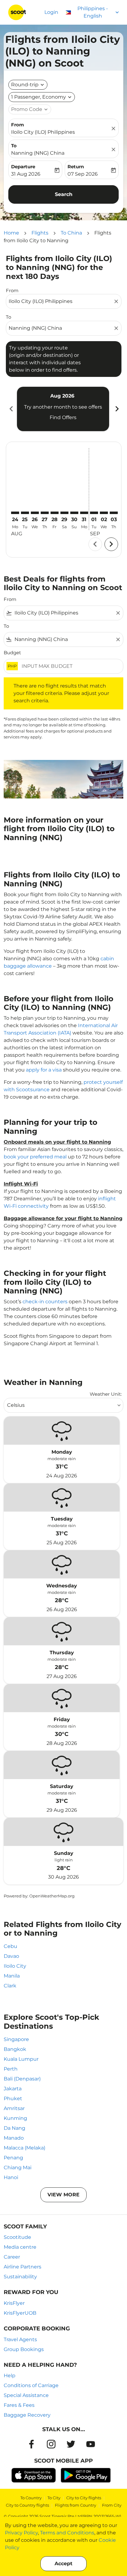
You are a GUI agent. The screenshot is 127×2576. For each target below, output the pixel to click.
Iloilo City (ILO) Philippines (43, 132)
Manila (12, 1976)
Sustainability (20, 2277)
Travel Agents (20, 2339)
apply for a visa (44, 1070)
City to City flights (84, 2498)
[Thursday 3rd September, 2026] (114, 513)
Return (76, 167)
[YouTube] (91, 2444)
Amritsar (14, 2108)
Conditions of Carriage (31, 2385)
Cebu (10, 1946)
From (18, 125)
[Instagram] (51, 2444)
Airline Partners (23, 2267)
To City (54, 2498)
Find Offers (63, 417)
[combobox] (61, 301)
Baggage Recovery (27, 2415)
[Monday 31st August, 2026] (84, 513)
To (14, 146)
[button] (42, 97)
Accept (63, 2564)
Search (64, 194)
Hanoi (11, 2177)
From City (112, 2505)
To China (71, 233)
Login (51, 12)
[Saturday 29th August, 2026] (64, 513)
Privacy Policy (21, 2533)
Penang (13, 2158)
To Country (31, 2498)
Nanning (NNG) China (38, 153)
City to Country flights (27, 2505)
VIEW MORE (63, 2195)
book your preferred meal (35, 1157)
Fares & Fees (19, 2405)
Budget (12, 653)
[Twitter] (71, 2444)
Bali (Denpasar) (22, 2079)
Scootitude (17, 2237)
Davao (11, 1956)
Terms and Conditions (67, 2533)
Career (12, 2257)
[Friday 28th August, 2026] (55, 513)
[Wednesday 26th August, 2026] (35, 513)
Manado (14, 2138)
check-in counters (45, 1302)
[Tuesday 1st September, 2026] (94, 513)
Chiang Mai (18, 2168)
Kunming (15, 2118)
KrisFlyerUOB (20, 2313)
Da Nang (14, 2128)
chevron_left (11, 409)
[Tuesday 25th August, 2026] (25, 513)
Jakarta (13, 2089)
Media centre (20, 2247)
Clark (10, 1986)
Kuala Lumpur (21, 2059)
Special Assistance (26, 2395)
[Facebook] (31, 2444)
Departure (23, 167)
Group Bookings (24, 2349)
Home (11, 233)
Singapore (16, 2039)
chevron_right (117, 409)
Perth (11, 2069)
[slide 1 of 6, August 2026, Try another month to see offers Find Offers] (63, 409)
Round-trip (25, 85)
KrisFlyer (14, 2303)
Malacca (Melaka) (25, 2148)
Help (10, 2376)
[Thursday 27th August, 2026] (45, 513)
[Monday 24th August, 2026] (15, 513)
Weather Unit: (106, 1394)
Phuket (13, 2098)
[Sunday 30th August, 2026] (74, 513)
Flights (40, 233)
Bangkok (15, 2049)
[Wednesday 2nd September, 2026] (104, 513)
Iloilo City (15, 1966)
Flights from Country (76, 2505)
